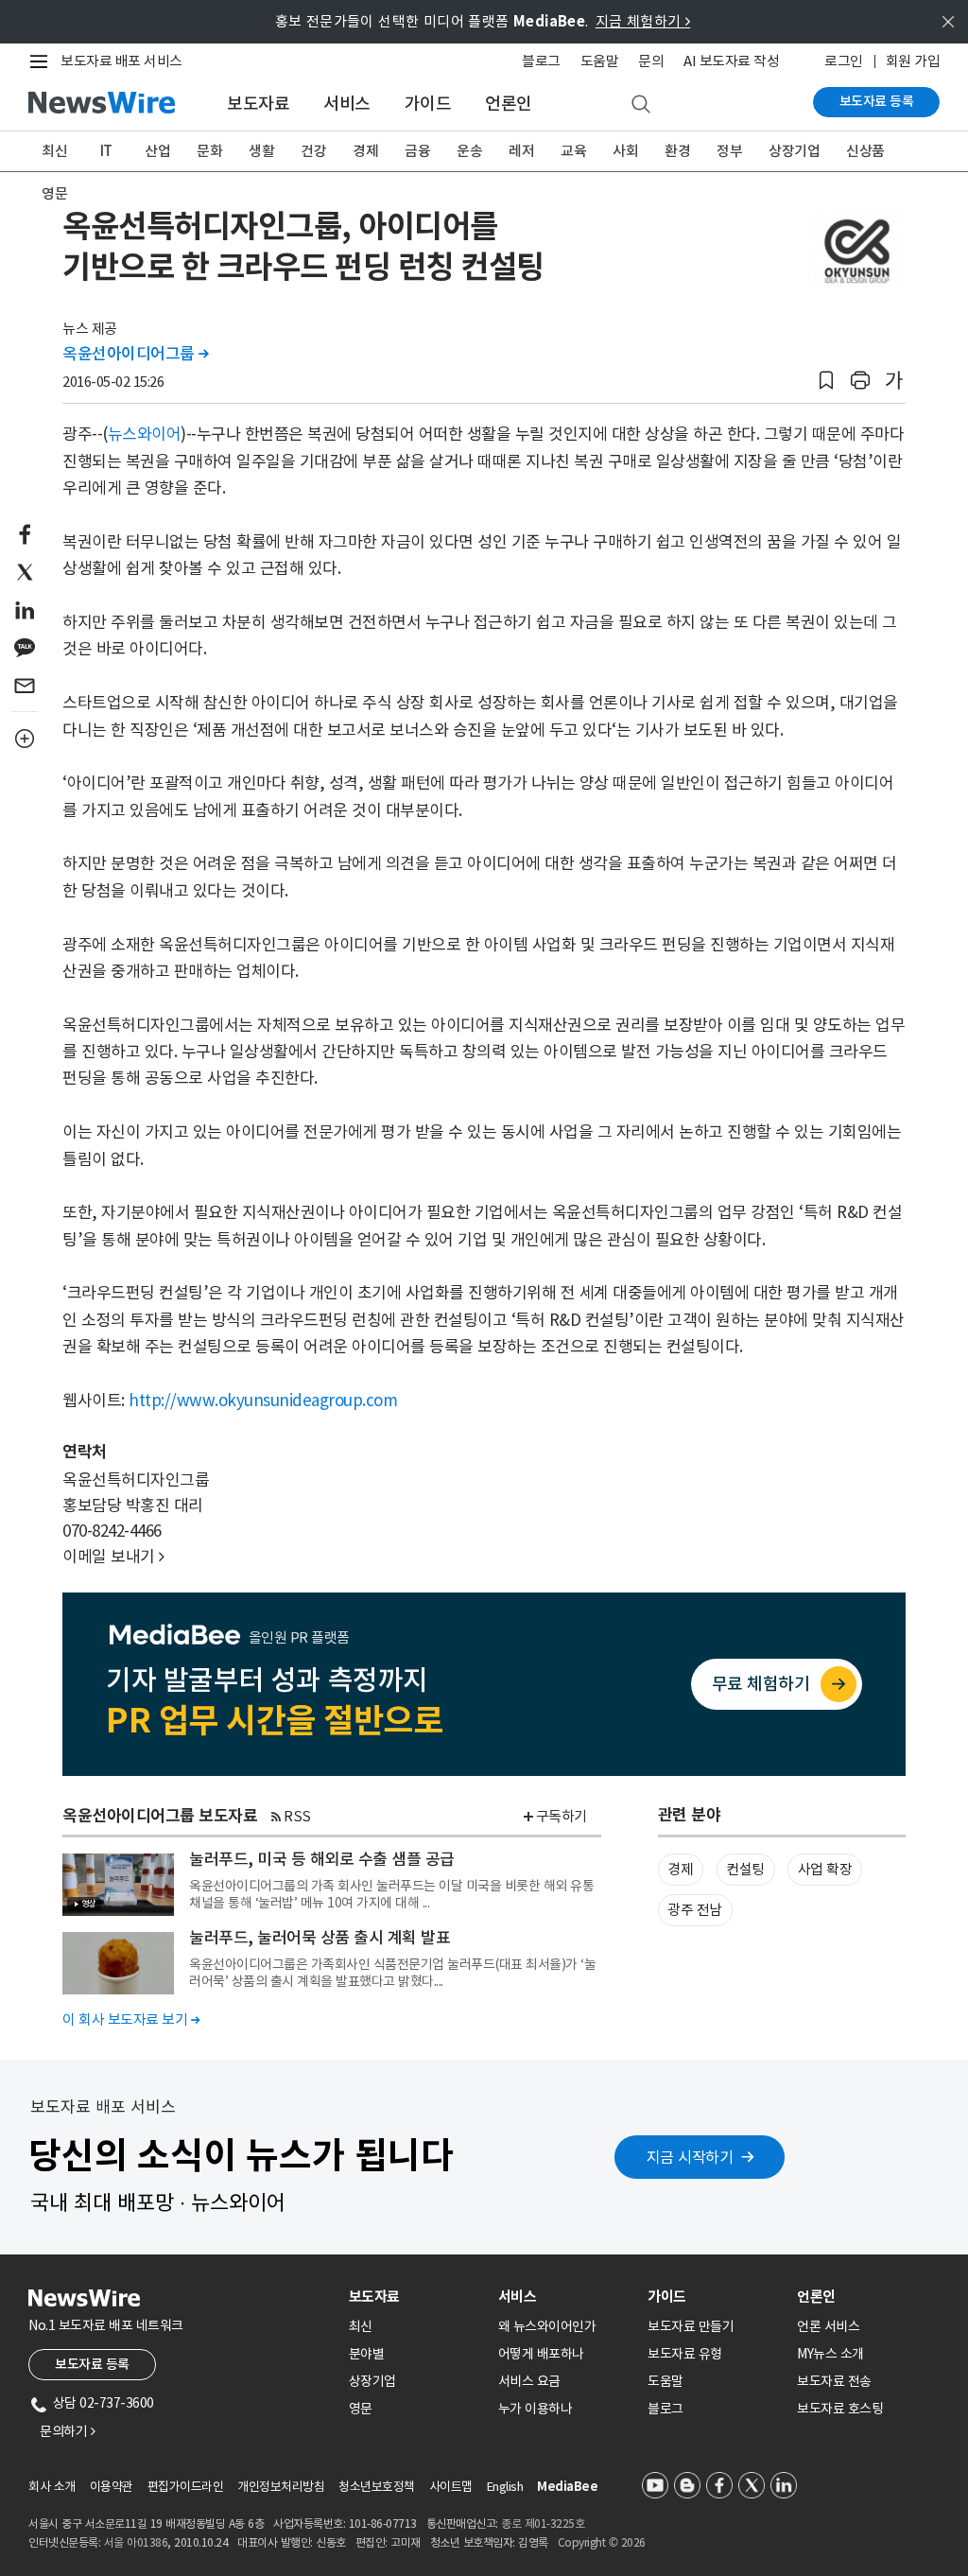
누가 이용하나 (536, 2409)
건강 (313, 151)
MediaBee (567, 2487)
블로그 (541, 61)
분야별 (367, 2354)
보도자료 (258, 104)
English (505, 2487)
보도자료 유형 (685, 2354)
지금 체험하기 (643, 21)
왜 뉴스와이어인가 (547, 2326)
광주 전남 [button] (695, 1910)
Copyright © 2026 (602, 2542)
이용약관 (112, 2487)
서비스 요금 (529, 2381)
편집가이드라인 (186, 2487)
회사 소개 (52, 2487)
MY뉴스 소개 (830, 2354)
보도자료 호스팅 (840, 2409)
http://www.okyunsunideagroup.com (263, 1401)
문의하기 (67, 2431)
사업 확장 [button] (825, 1869)
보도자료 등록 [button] (92, 2364)
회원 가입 (913, 61)
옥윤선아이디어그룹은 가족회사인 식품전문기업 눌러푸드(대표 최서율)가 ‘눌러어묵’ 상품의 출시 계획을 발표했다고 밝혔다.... (392, 1973)
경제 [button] (680, 1869)
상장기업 (794, 151)
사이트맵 (451, 2487)
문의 (651, 61)
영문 (54, 193)
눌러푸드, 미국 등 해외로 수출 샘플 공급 (322, 1859)
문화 (209, 151)
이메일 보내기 (113, 1557)
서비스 (347, 104)
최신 (54, 151)
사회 (625, 151)
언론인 (509, 104)
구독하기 (562, 1816)
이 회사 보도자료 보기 (131, 2019)
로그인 (844, 61)
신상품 (865, 151)
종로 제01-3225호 (543, 2524)
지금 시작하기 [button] (690, 2157)
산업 (157, 151)
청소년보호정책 (377, 2487)
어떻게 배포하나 (541, 2354)
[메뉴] (43, 61)
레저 (521, 151)
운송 (469, 151)
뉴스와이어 (145, 434)
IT (106, 151)
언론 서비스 (828, 2326)
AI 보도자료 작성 (731, 61)
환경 (677, 151)
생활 (261, 151)
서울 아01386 (136, 2542)
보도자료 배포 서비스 (121, 61)
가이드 (428, 104)
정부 (729, 151)
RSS (297, 1816)
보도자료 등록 (877, 101)
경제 (365, 151)
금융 (417, 151)
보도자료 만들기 (691, 2326)
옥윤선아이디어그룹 (136, 354)
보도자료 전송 (834, 2381)
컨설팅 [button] (745, 1869)
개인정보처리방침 (281, 2487)
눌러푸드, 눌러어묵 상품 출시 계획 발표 (320, 1938)
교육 (573, 151)
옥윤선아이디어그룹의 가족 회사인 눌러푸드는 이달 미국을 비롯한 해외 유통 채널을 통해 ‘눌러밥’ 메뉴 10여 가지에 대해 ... (391, 1894)
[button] (826, 381)
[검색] (641, 105)
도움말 (600, 61)
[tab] (416, 2297)
